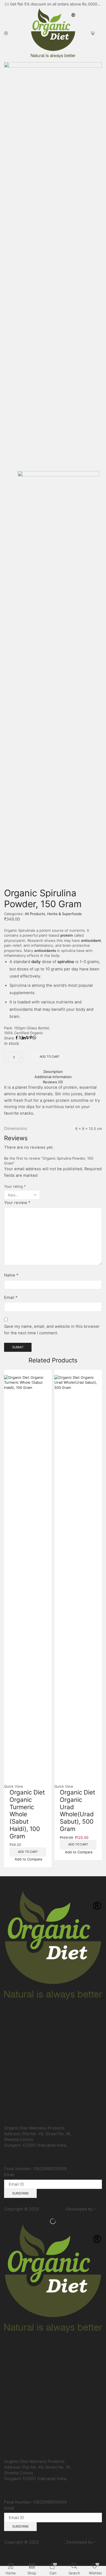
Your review (17, 1203)
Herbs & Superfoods (65, 914)
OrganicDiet (52, 2209)
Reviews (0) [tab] (53, 1082)
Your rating (15, 1186)
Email (11, 1298)
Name (11, 1275)
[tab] (53, 1072)
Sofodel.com (16, 2215)
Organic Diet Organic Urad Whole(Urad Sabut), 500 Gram (77, 1810)
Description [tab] (53, 1072)
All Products (35, 914)
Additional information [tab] (53, 1077)
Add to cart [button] (28, 1852)
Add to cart (50, 1057)
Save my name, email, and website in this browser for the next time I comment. (52, 1330)
